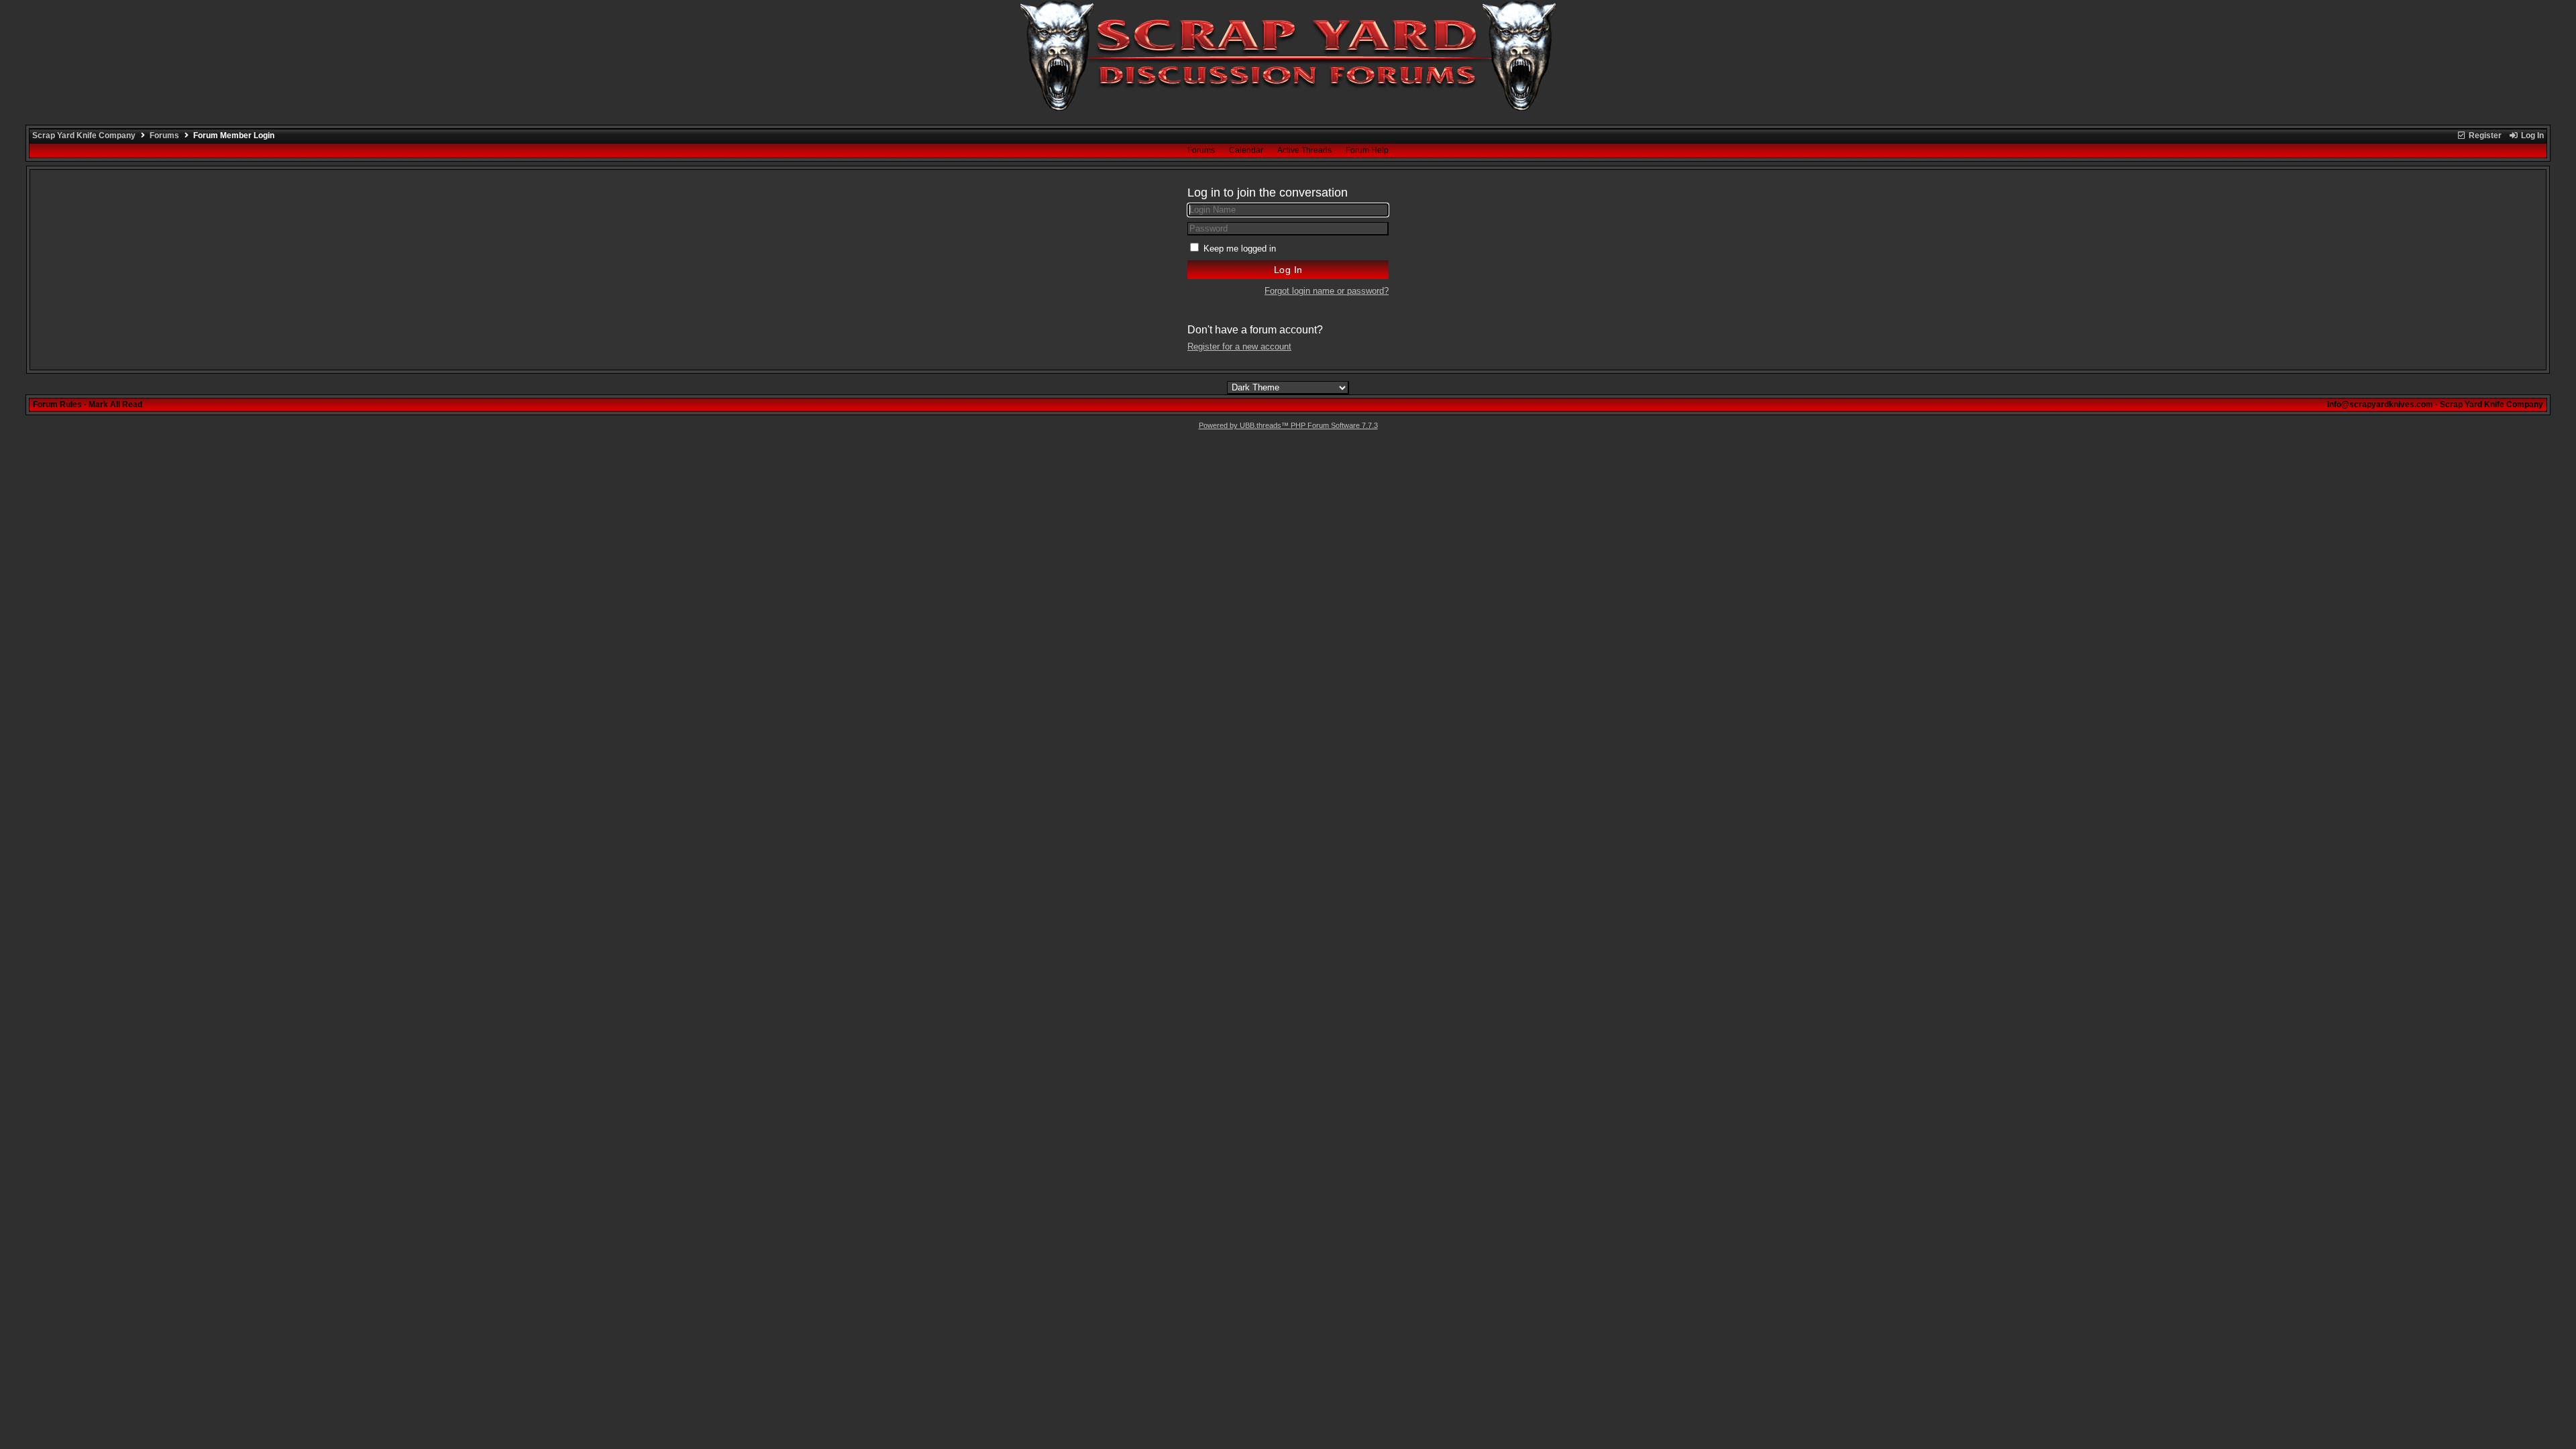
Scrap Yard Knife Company (84, 136)
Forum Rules (57, 405)
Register (2484, 136)
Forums (164, 136)
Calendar (1246, 150)
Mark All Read (115, 405)
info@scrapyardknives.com (2380, 405)
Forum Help (1367, 150)
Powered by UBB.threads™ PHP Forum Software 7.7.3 (1288, 425)
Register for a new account (1239, 346)
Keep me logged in (1240, 249)
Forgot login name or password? (1327, 291)
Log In (2531, 136)
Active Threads (1304, 150)
